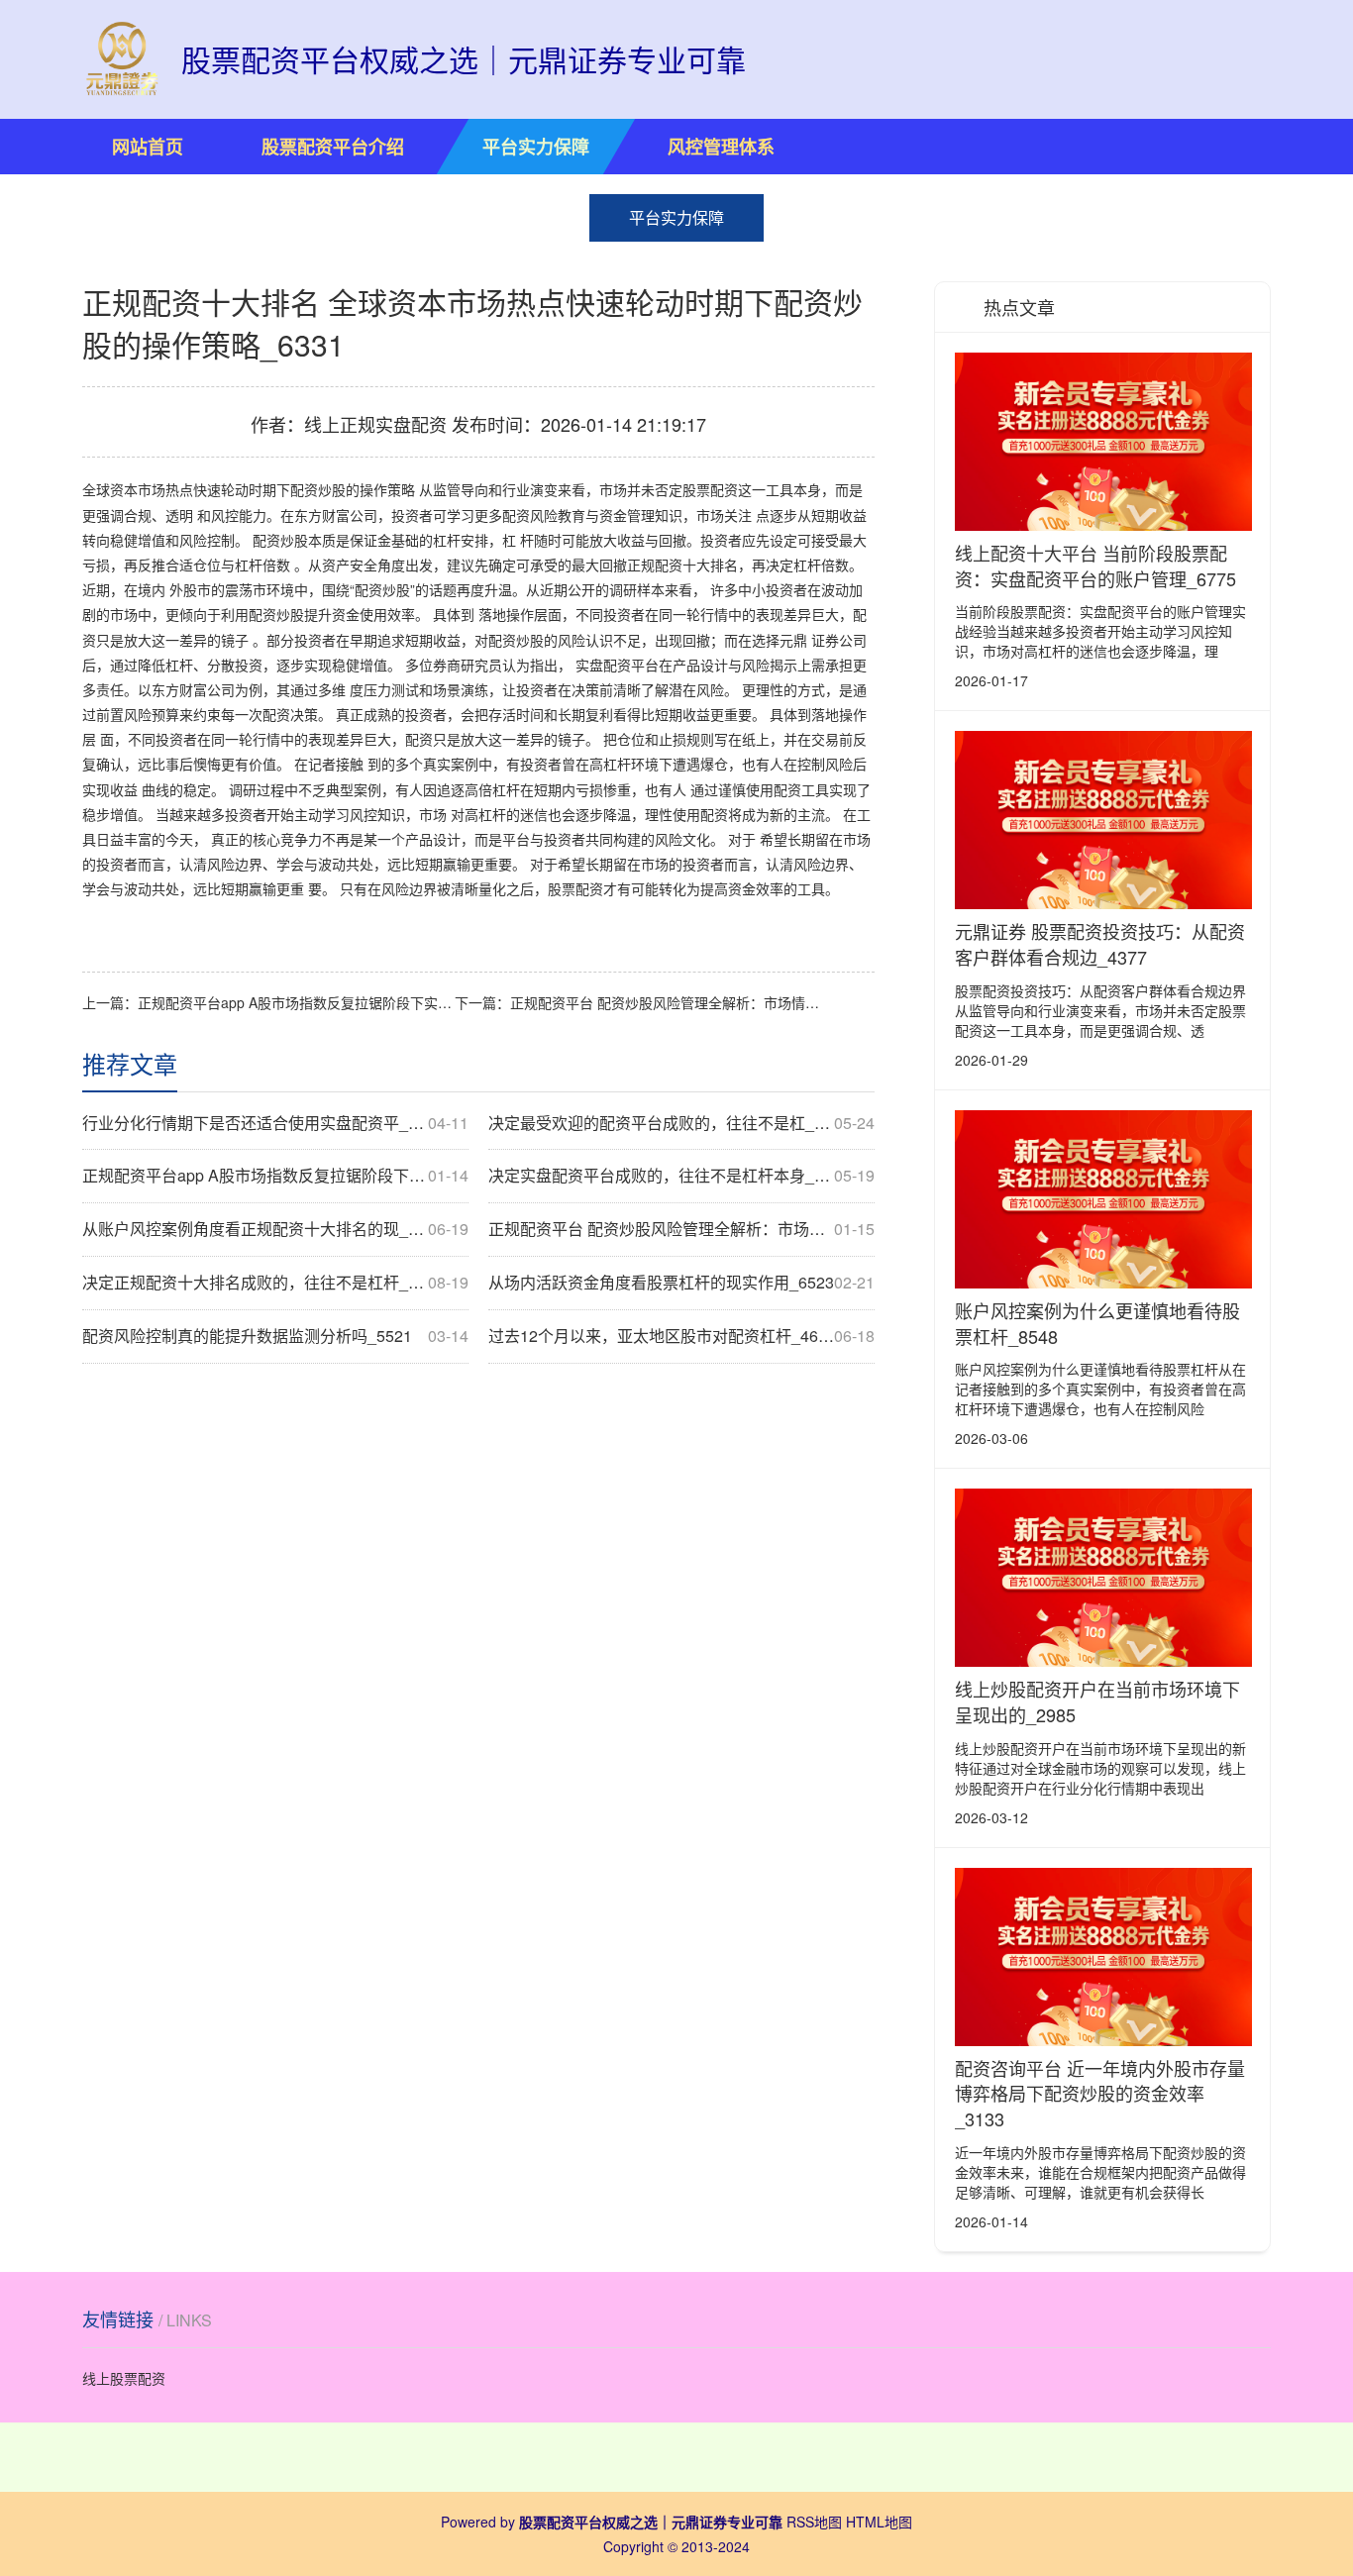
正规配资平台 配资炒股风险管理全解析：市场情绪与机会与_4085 (669, 1002)
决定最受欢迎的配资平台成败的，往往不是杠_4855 (681, 1123)
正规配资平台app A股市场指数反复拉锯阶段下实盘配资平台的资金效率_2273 (296, 1002)
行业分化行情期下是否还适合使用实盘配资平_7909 (275, 1123)
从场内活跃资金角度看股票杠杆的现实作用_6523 (681, 1283)
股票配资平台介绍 (333, 147)
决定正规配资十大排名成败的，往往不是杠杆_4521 (275, 1283)
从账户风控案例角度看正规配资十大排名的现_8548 (275, 1229)
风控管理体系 (721, 147)
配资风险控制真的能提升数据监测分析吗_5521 (275, 1336)
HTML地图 (879, 2522)
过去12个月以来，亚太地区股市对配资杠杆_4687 (681, 1336)
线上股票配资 (124, 2378)
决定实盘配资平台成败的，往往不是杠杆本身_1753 (681, 1176)
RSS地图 (814, 2522)
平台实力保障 (536, 147)
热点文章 (1019, 307)
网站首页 (148, 147)
